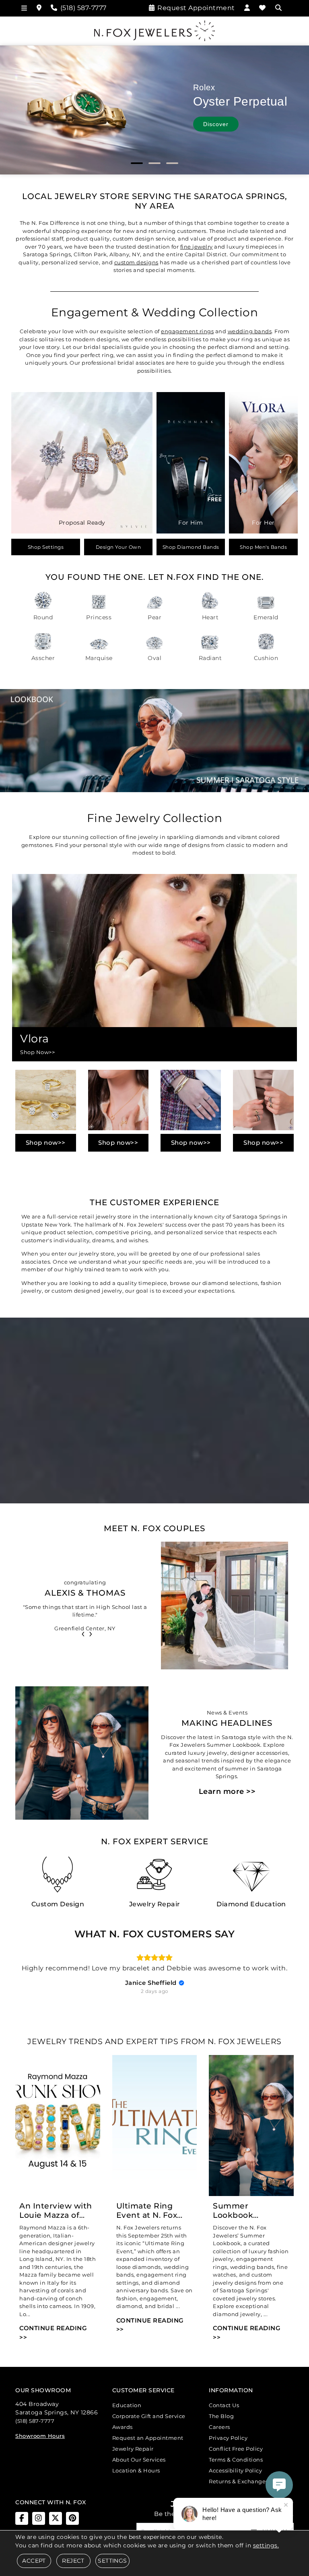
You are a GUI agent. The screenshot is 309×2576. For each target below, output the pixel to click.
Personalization (92, 1305)
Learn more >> (227, 1791)
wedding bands (250, 331)
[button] (137, 163)
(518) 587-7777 (35, 2421)
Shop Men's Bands (263, 547)
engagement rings (187, 331)
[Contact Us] (39, 8)
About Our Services (139, 2460)
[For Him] (191, 462)
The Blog (221, 2416)
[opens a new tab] (22, 2518)
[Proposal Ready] (82, 462)
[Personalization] (225, 1305)
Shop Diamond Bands (191, 547)
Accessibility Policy (235, 2470)
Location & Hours (136, 2470)
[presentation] (83, 1633)
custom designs (136, 262)
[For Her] (263, 462)
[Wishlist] (263, 8)
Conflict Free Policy (236, 2449)
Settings (112, 2561)
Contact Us (224, 2405)
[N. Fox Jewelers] (154, 30)
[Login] (247, 8)
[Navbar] (24, 8)
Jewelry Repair (133, 2449)
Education (127, 2405)
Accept (34, 2561)
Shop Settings (46, 547)
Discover (216, 124)
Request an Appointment (148, 2438)
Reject (73, 2561)
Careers (219, 2427)
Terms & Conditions (236, 2460)
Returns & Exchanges (239, 2481)
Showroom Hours (40, 2436)
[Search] (279, 8)
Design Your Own (118, 547)
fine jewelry (197, 247)
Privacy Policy (228, 2438)
